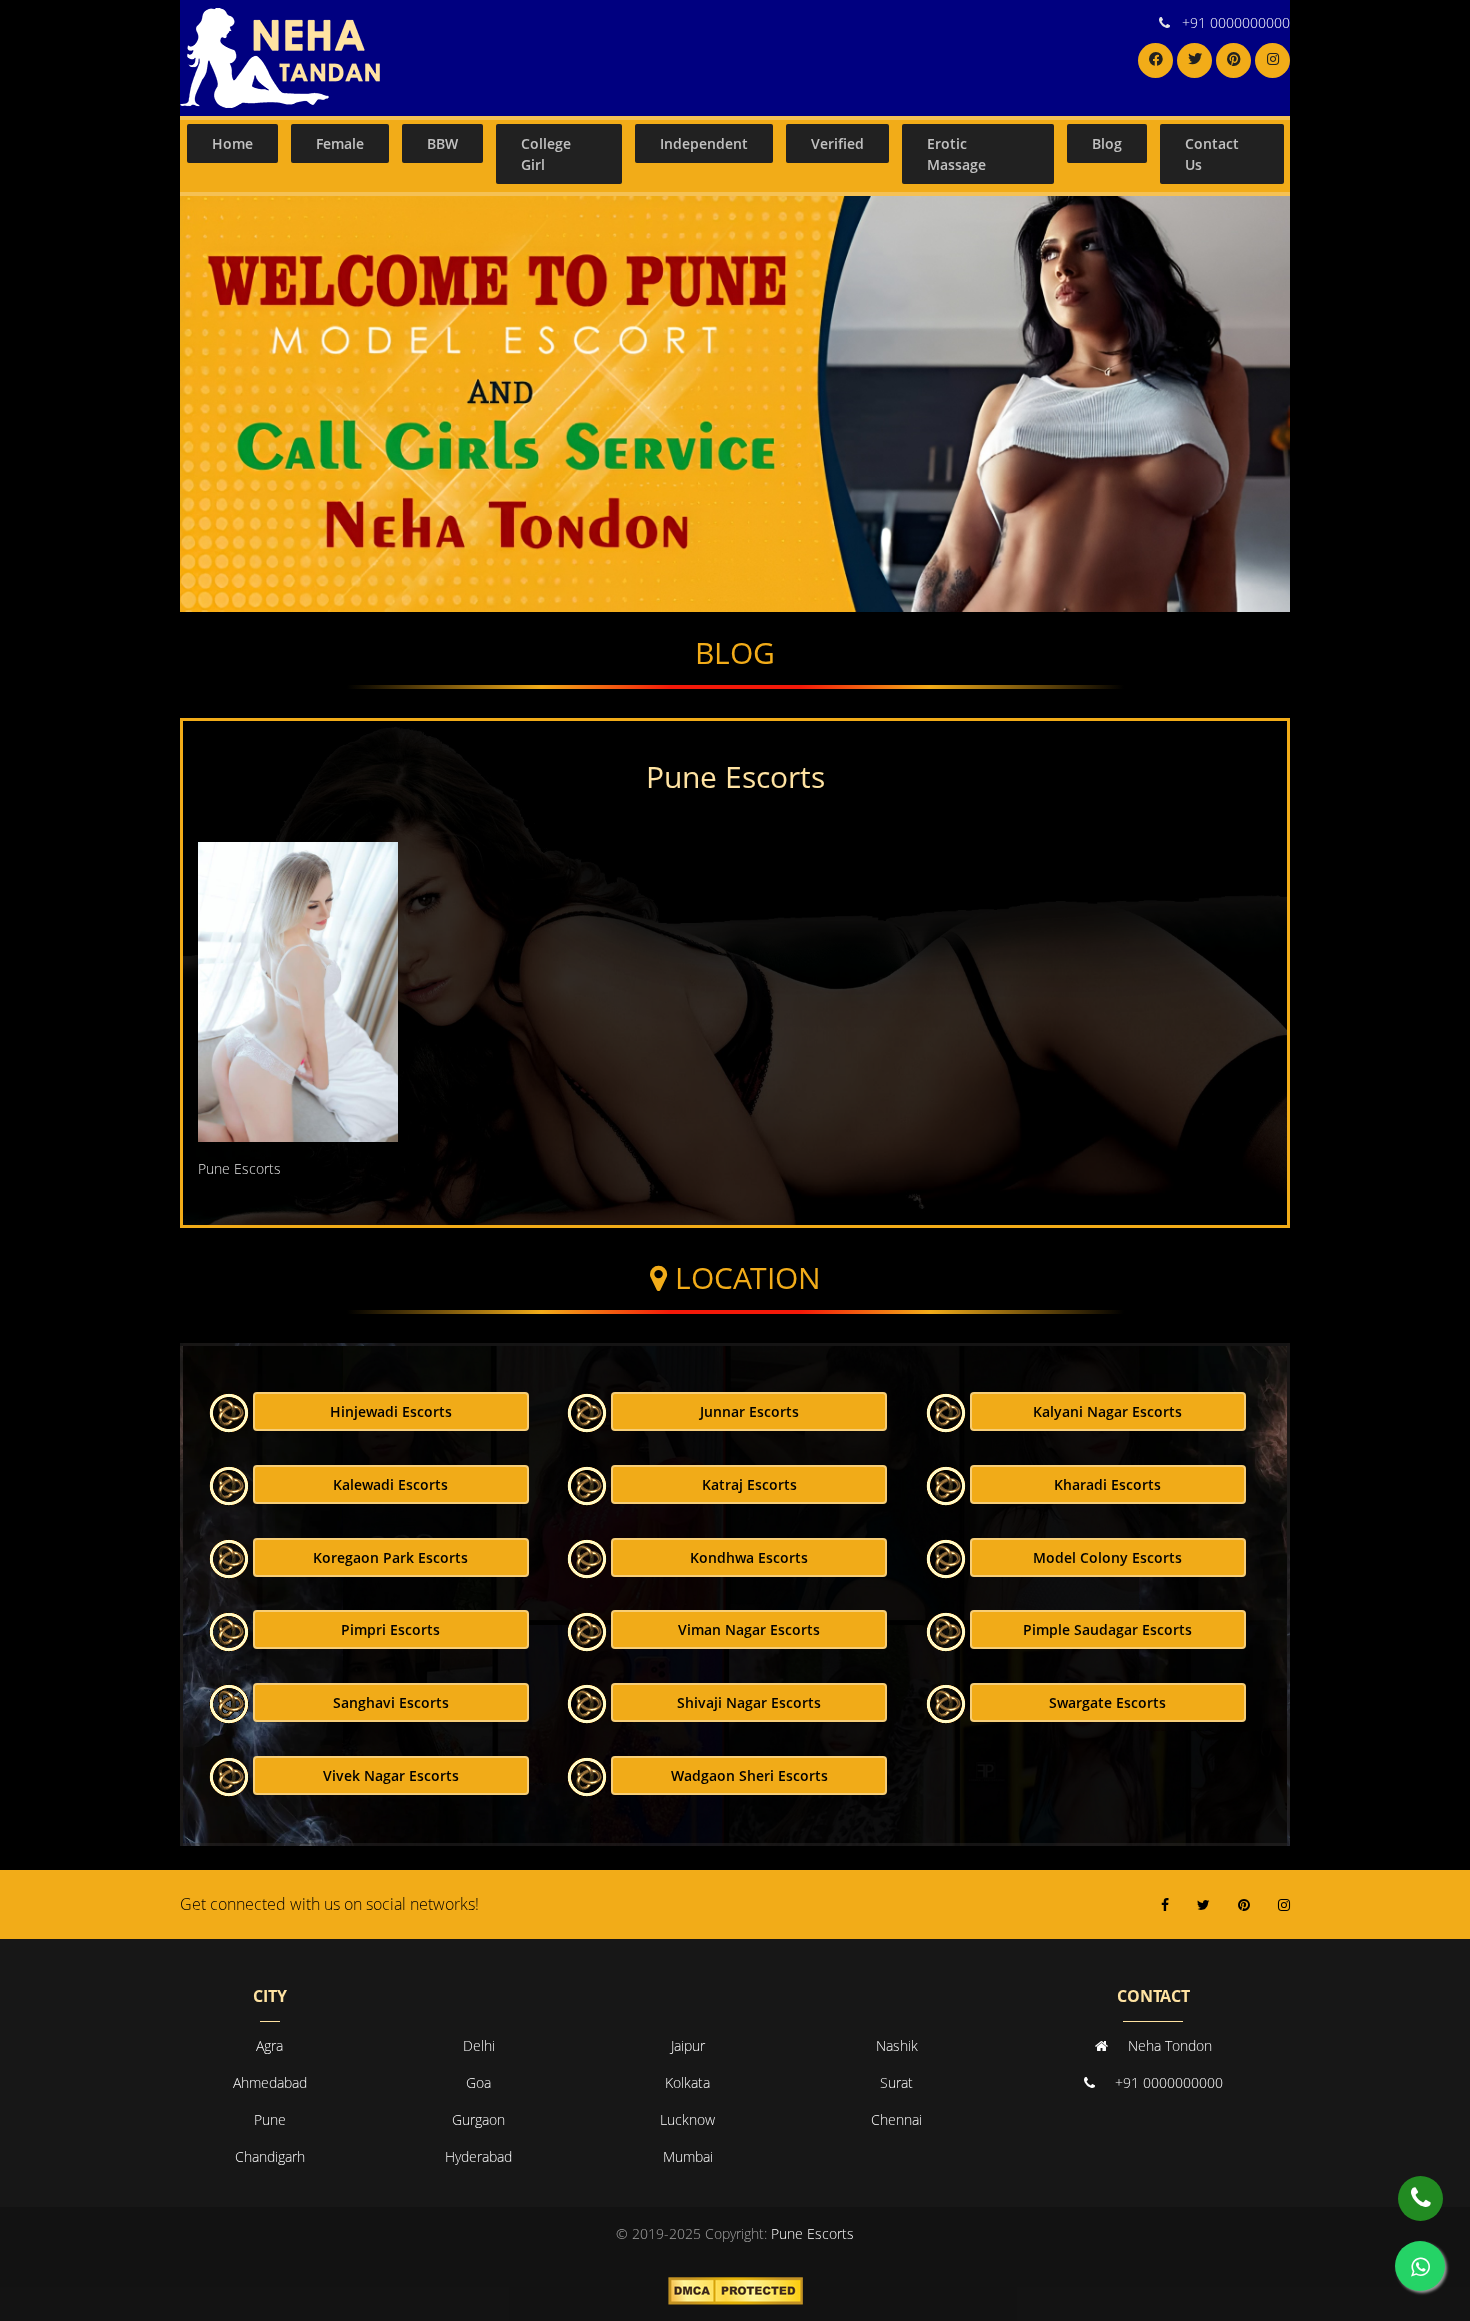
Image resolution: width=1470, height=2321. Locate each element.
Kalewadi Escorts (390, 1484)
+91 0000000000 (1236, 22)
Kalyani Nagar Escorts (1107, 1411)
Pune (270, 2119)
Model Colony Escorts (1107, 1557)
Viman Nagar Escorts (749, 1629)
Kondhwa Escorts (749, 1557)
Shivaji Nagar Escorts (749, 1702)
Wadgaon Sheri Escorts (749, 1775)
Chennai (896, 2119)
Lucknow (687, 2119)
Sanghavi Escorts (391, 1702)
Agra (269, 2045)
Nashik (897, 2045)
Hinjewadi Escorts (391, 1411)
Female (340, 143)
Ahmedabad (270, 2082)
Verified (837, 143)
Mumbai (688, 2156)
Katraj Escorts (749, 1484)
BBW (442, 143)
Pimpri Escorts (390, 1629)
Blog (1107, 143)
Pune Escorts (812, 2233)
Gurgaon (478, 2119)
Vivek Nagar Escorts (391, 1775)
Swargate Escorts (1107, 1702)
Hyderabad (478, 2156)
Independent (704, 143)
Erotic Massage (956, 154)
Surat (896, 2082)
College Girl (546, 154)
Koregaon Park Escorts (390, 1557)
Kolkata (687, 2082)
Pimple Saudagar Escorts (1107, 1629)
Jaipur (688, 2045)
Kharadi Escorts (1107, 1484)
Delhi (479, 2045)
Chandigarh (270, 2156)
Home (232, 143)
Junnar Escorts (749, 1411)
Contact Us (1212, 154)
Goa (478, 2082)
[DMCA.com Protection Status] (735, 2288)
